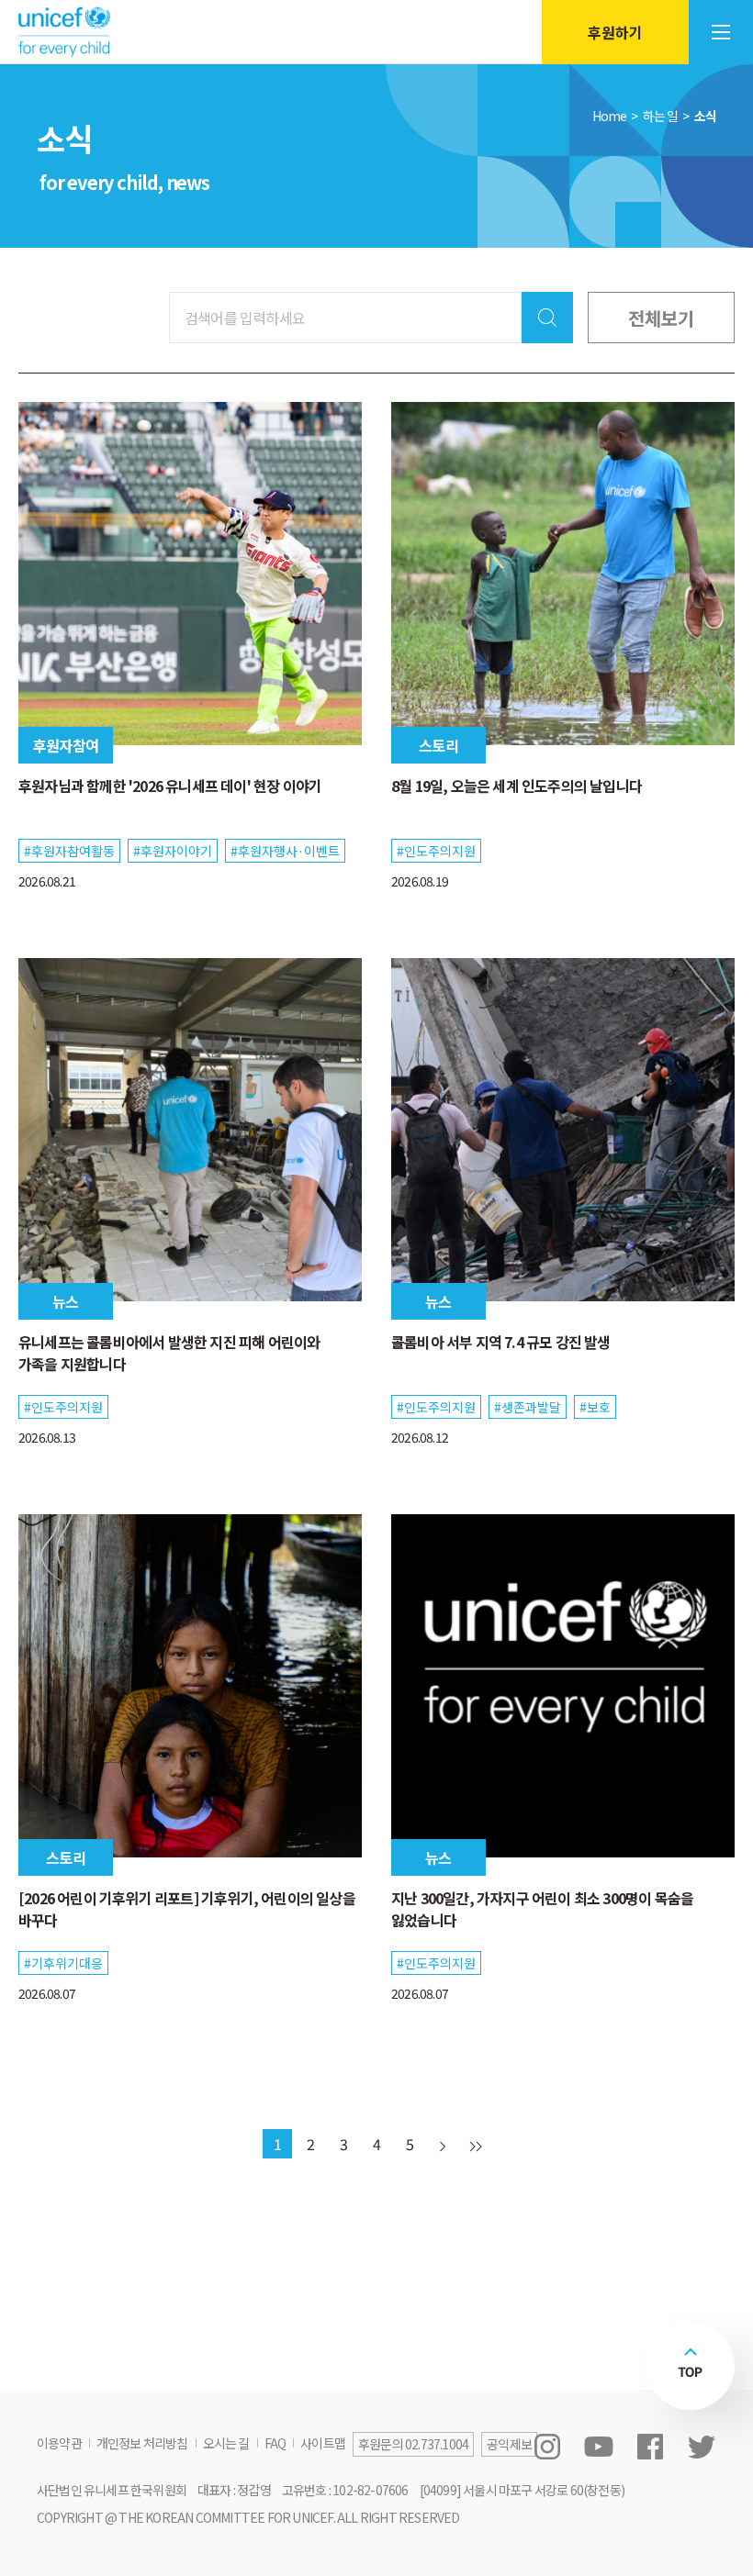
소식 (705, 116)
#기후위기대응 (63, 1963)
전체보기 (661, 318)
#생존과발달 (528, 1407)
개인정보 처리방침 (142, 2443)
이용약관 (59, 2443)
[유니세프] (64, 33)
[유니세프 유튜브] (599, 2447)
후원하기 (615, 32)
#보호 (595, 1407)
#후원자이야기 (173, 851)
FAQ (275, 2443)
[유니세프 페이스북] (650, 2447)
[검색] (547, 318)
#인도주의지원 (436, 851)
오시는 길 (226, 2443)
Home (610, 116)
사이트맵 (323, 2443)
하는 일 (661, 116)
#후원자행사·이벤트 (285, 851)
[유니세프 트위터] (702, 2447)
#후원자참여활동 (69, 851)
